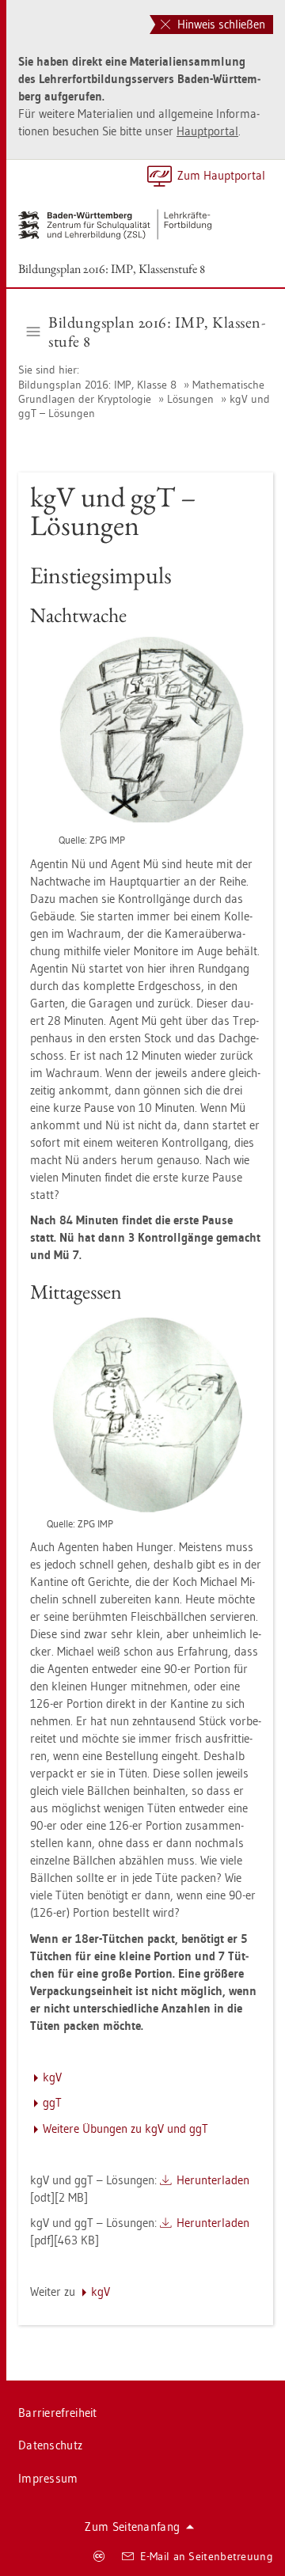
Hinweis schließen (220, 24)
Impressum (48, 2478)
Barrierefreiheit (58, 2413)
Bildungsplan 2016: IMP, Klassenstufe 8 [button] (157, 332)
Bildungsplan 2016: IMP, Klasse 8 (99, 385)
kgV (52, 2077)
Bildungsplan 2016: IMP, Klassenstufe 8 (112, 269)
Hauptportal (207, 131)
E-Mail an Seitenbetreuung (207, 2556)
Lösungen (190, 399)
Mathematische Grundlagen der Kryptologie (141, 392)
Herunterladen (213, 2180)
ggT (52, 2102)
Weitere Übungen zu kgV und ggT (125, 2128)
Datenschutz (50, 2445)
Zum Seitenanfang (132, 2527)
